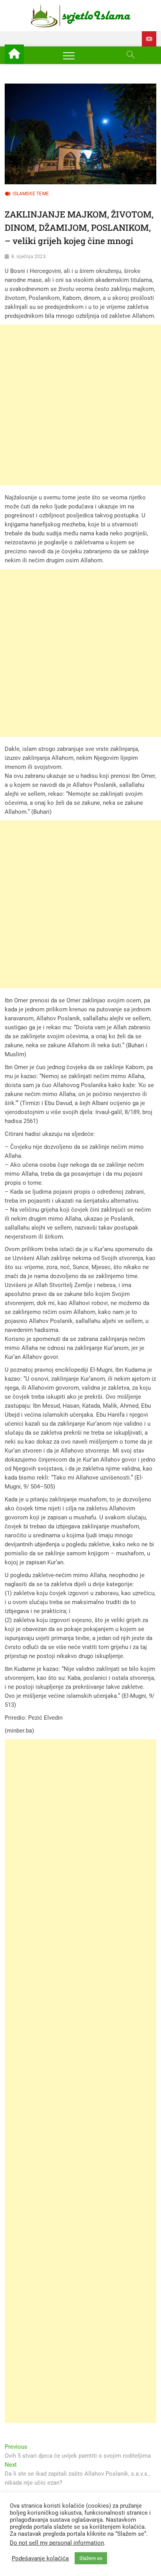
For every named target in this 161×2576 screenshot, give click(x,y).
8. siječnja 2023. (29, 257)
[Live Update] (149, 39)
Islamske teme (31, 194)
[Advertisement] (80, 405)
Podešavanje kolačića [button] (40, 2558)
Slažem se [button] (91, 2558)
